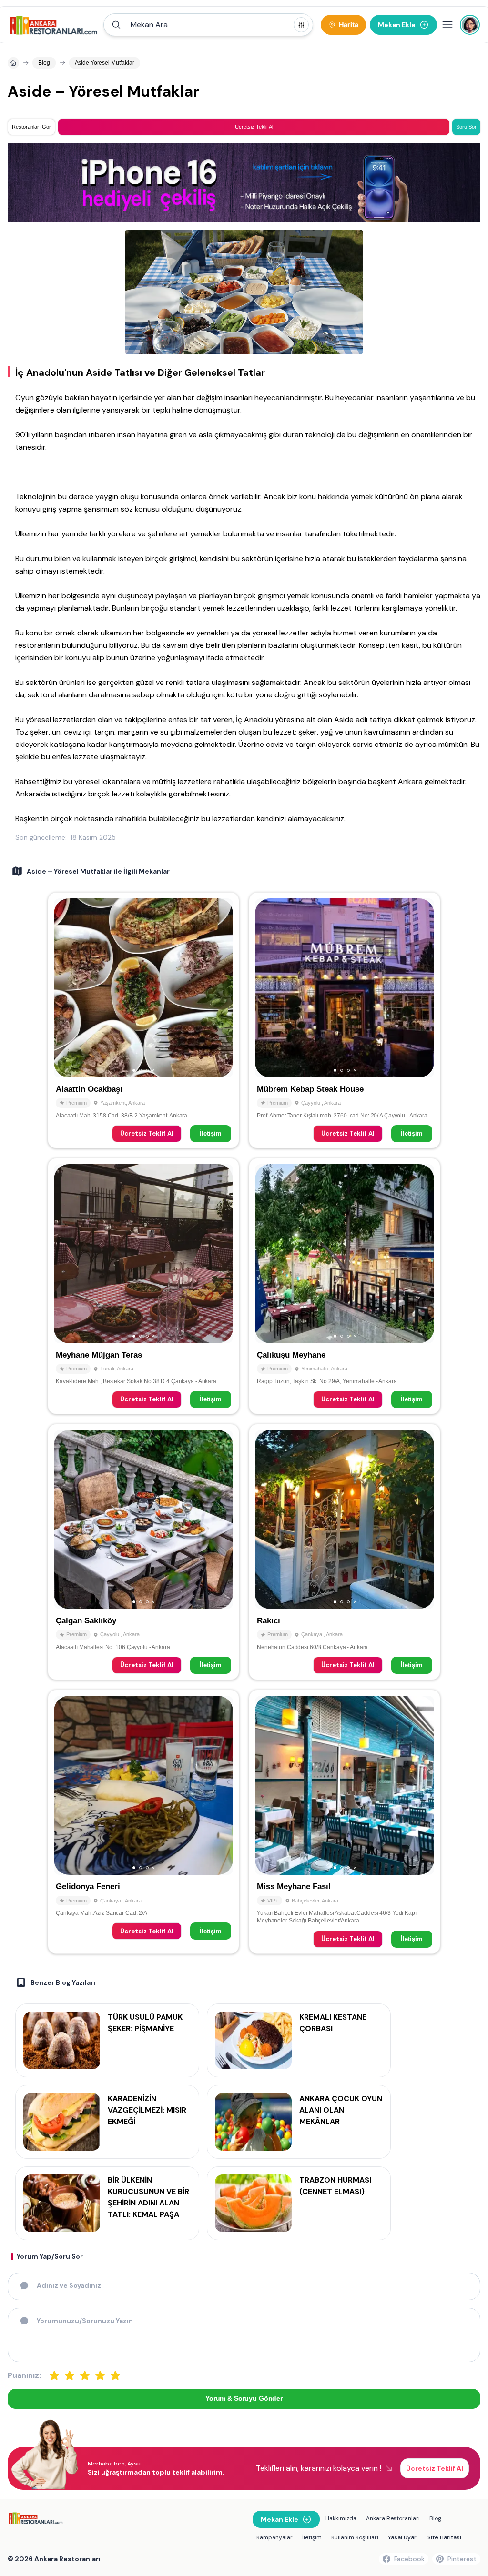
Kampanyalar (274, 2537)
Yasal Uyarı (403, 2537)
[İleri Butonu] (65, 988)
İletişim (211, 1133)
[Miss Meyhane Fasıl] (345, 1821)
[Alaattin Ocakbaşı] (143, 1020)
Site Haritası (444, 2537)
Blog (435, 2518)
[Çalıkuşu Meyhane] (345, 1286)
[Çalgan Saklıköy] (143, 1552)
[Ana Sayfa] (54, 25)
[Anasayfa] (13, 63)
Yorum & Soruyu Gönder (244, 2398)
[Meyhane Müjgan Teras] (143, 1286)
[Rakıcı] (345, 1552)
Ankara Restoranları (393, 2518)
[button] (208, 25)
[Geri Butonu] (222, 988)
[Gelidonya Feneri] (143, 1821)
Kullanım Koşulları (355, 2537)
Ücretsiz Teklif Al (147, 1133)
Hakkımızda (341, 2518)
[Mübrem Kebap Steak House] (345, 1020)
